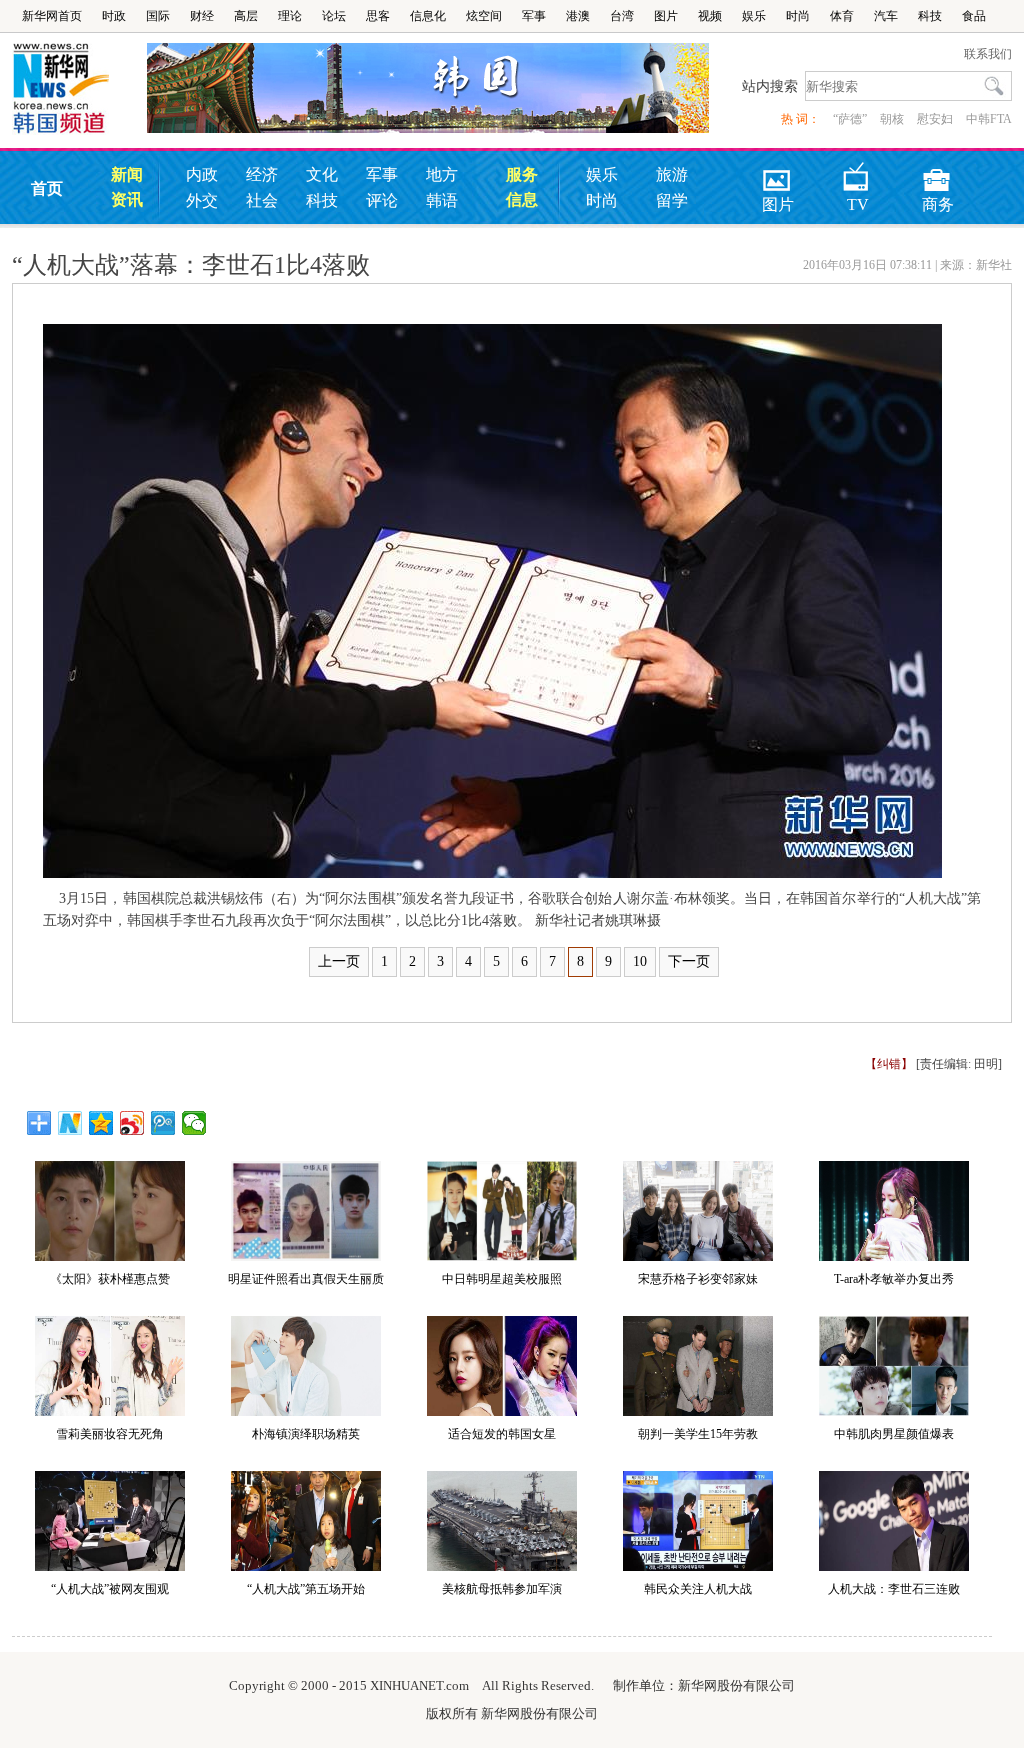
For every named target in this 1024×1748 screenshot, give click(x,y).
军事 (534, 16)
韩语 (442, 200)
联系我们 (988, 54)
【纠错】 (889, 1064)
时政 (114, 16)
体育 (842, 16)
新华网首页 (52, 16)
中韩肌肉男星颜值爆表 (894, 1434)
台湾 (622, 16)
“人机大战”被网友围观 (110, 1589)
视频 (710, 16)
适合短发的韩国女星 (502, 1434)
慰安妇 (935, 119)
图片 (666, 16)
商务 (938, 173)
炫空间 (484, 16)
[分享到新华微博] (70, 1123)
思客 (378, 16)
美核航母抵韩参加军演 (502, 1589)
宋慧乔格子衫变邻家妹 (698, 1279)
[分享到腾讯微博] (163, 1123)
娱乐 (754, 16)
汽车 (886, 16)
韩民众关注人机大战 (698, 1589)
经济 (262, 174)
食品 (974, 16)
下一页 (689, 961)
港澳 (578, 16)
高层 (246, 16)
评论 (382, 200)
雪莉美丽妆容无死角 (110, 1434)
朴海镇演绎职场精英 (306, 1434)
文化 (322, 174)
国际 (158, 16)
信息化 (428, 16)
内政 (202, 174)
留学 (672, 200)
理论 (290, 16)
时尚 (798, 16)
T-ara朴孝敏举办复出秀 (894, 1279)
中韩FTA (989, 119)
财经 (202, 16)
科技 (930, 16)
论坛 (334, 16)
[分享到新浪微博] (132, 1123)
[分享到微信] (194, 1123)
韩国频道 (79, 89)
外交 (202, 200)
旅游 (672, 174)
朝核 (892, 119)
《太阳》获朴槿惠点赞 (110, 1279)
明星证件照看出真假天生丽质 (306, 1279)
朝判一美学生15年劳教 (698, 1434)
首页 (47, 188)
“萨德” (850, 119)
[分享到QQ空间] (101, 1123)
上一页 (339, 961)
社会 (262, 200)
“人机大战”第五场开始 (306, 1589)
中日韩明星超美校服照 (502, 1279)
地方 (442, 174)
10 (640, 961)
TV (858, 173)
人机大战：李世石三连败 (894, 1589)
